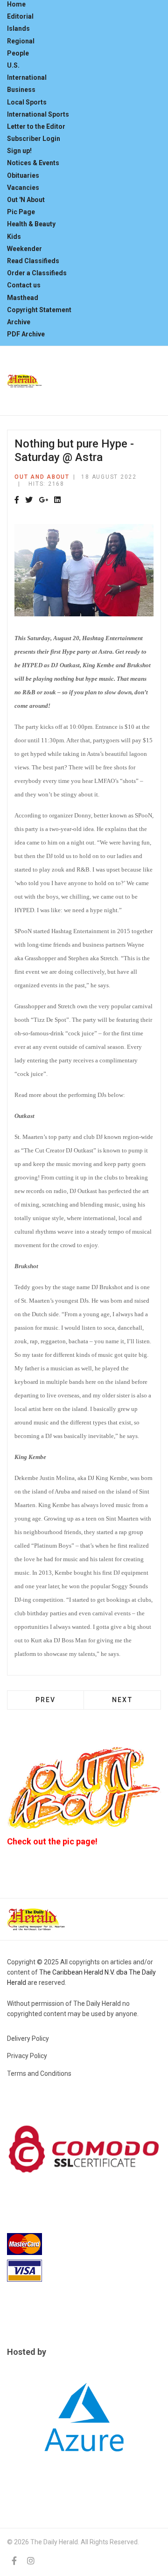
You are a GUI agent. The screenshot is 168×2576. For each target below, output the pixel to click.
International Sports (38, 114)
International (27, 77)
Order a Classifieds (37, 273)
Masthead (23, 298)
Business (21, 90)
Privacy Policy (27, 2056)
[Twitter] (29, 500)
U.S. (13, 65)
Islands (18, 28)
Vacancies (23, 188)
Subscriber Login (34, 139)
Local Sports (27, 102)
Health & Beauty (31, 224)
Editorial (20, 16)
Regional (21, 41)
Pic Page (21, 212)
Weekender (24, 249)
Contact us (24, 285)
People (18, 53)
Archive (19, 322)
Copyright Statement (39, 310)
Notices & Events (33, 163)
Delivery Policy (28, 2038)
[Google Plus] (43, 500)
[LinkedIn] (57, 500)
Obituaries (23, 175)
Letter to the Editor (36, 126)
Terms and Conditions (39, 2073)
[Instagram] (31, 2561)
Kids (14, 237)
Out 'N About (26, 200)
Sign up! (19, 151)
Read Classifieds (33, 261)
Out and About (42, 477)
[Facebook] (17, 500)
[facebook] (14, 2561)
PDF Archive (26, 334)
